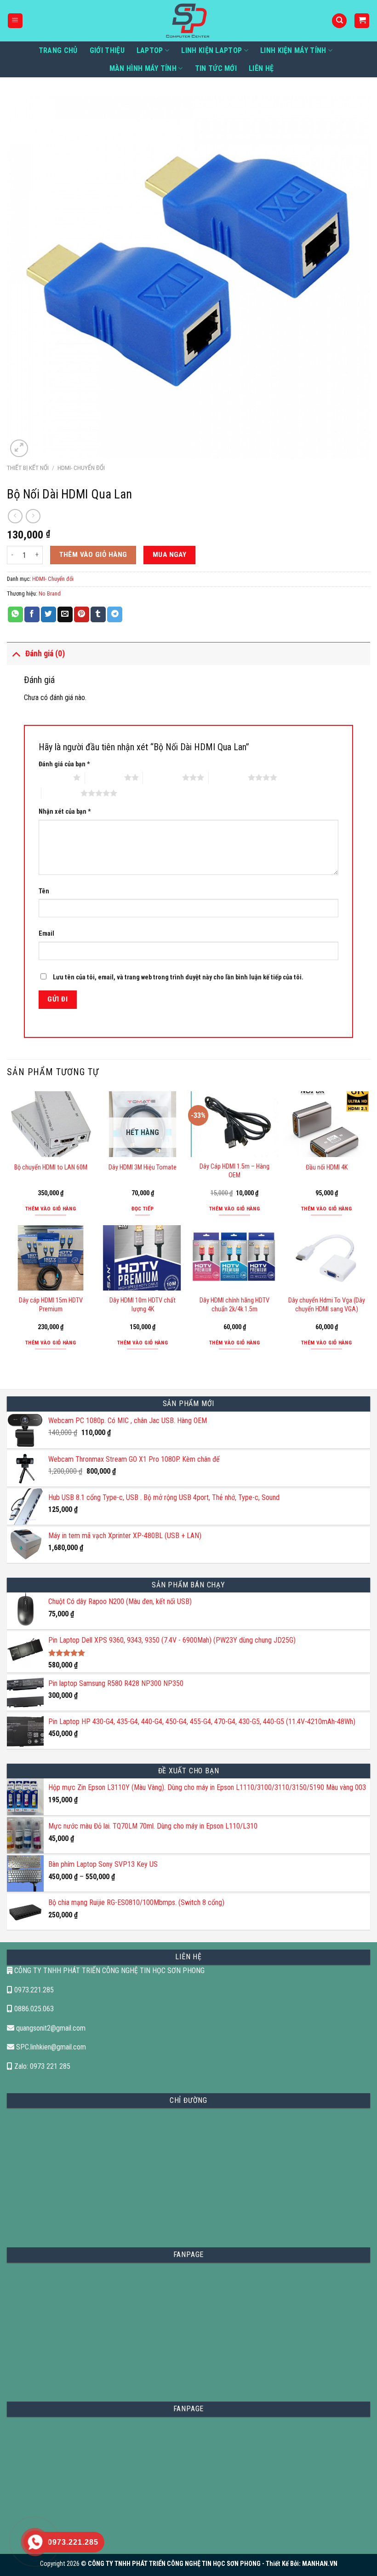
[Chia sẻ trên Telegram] (115, 614)
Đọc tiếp (143, 1209)
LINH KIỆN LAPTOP (211, 50)
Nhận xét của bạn (65, 812)
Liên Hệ (261, 68)
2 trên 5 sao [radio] (105, 777)
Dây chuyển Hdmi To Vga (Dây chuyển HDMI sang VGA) (327, 1305)
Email (46, 934)
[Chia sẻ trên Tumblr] (98, 614)
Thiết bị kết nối (28, 468)
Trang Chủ (58, 50)
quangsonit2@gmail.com (50, 2028)
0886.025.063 (33, 2009)
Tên (44, 891)
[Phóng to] (19, 449)
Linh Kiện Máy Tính (293, 50)
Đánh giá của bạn (64, 764)
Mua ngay (170, 555)
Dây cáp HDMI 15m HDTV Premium (51, 1305)
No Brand (50, 593)
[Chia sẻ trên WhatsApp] (15, 614)
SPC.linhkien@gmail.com (50, 2047)
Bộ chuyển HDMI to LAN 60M (51, 1167)
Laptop (150, 50)
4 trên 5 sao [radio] (228, 777)
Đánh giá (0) (45, 654)
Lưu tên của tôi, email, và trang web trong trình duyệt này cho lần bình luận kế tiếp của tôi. (178, 977)
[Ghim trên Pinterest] (82, 614)
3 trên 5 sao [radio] (163, 777)
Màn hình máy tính (143, 68)
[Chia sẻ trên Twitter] (49, 614)
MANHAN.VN (320, 2564)
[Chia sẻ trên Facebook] (32, 614)
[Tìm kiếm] (339, 21)
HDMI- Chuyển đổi (81, 468)
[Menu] (15, 21)
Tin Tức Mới (216, 68)
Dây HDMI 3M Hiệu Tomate (143, 1167)
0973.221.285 (33, 1990)
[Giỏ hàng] (362, 21)
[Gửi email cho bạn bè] (65, 614)
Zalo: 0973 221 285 (41, 2066)
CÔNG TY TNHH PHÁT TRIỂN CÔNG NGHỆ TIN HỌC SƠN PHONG (109, 1971)
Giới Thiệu (107, 50)
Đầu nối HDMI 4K (327, 1167)
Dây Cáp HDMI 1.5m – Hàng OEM (234, 1171)
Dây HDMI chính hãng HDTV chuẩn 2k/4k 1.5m (234, 1305)
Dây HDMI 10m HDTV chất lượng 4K (143, 1305)
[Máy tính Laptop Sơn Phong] (189, 21)
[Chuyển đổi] (16, 653)
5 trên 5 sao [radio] (61, 793)
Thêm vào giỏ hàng (93, 555)
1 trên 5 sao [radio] (54, 777)
